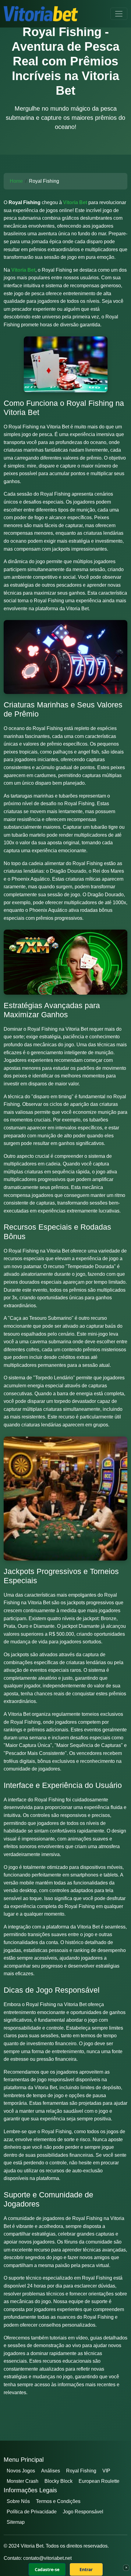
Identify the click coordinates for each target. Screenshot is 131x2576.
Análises (51, 2471)
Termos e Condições (58, 2501)
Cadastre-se (47, 2569)
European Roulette (99, 2481)
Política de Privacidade (32, 2512)
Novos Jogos (21, 2471)
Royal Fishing (81, 2471)
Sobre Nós (18, 2501)
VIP (106, 2471)
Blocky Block (58, 2481)
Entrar (86, 2569)
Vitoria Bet (75, 202)
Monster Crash (23, 2481)
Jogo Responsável (83, 2512)
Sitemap (16, 2522)
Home (16, 181)
